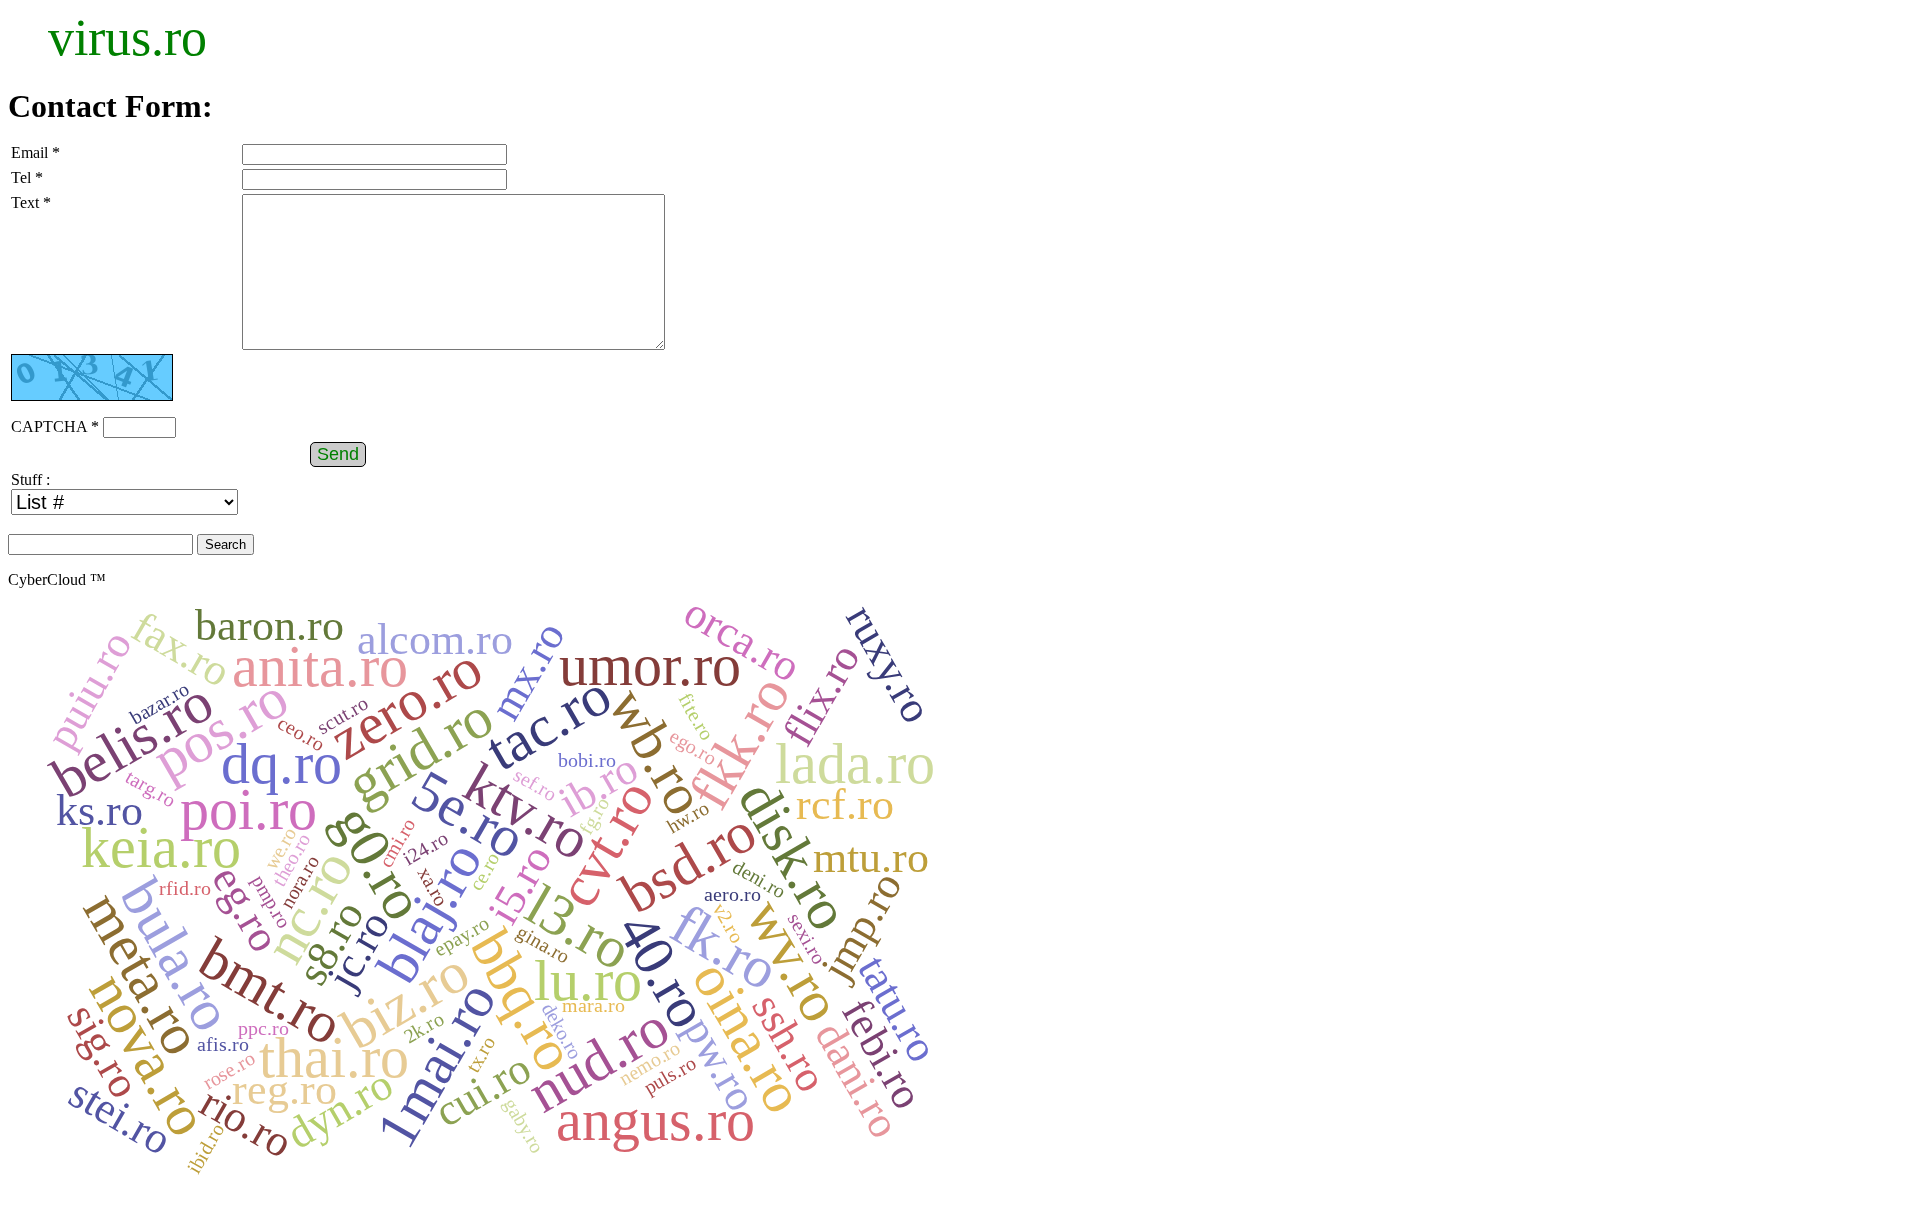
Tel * (27, 177)
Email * (35, 152)
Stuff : (30, 479)
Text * (31, 202)
